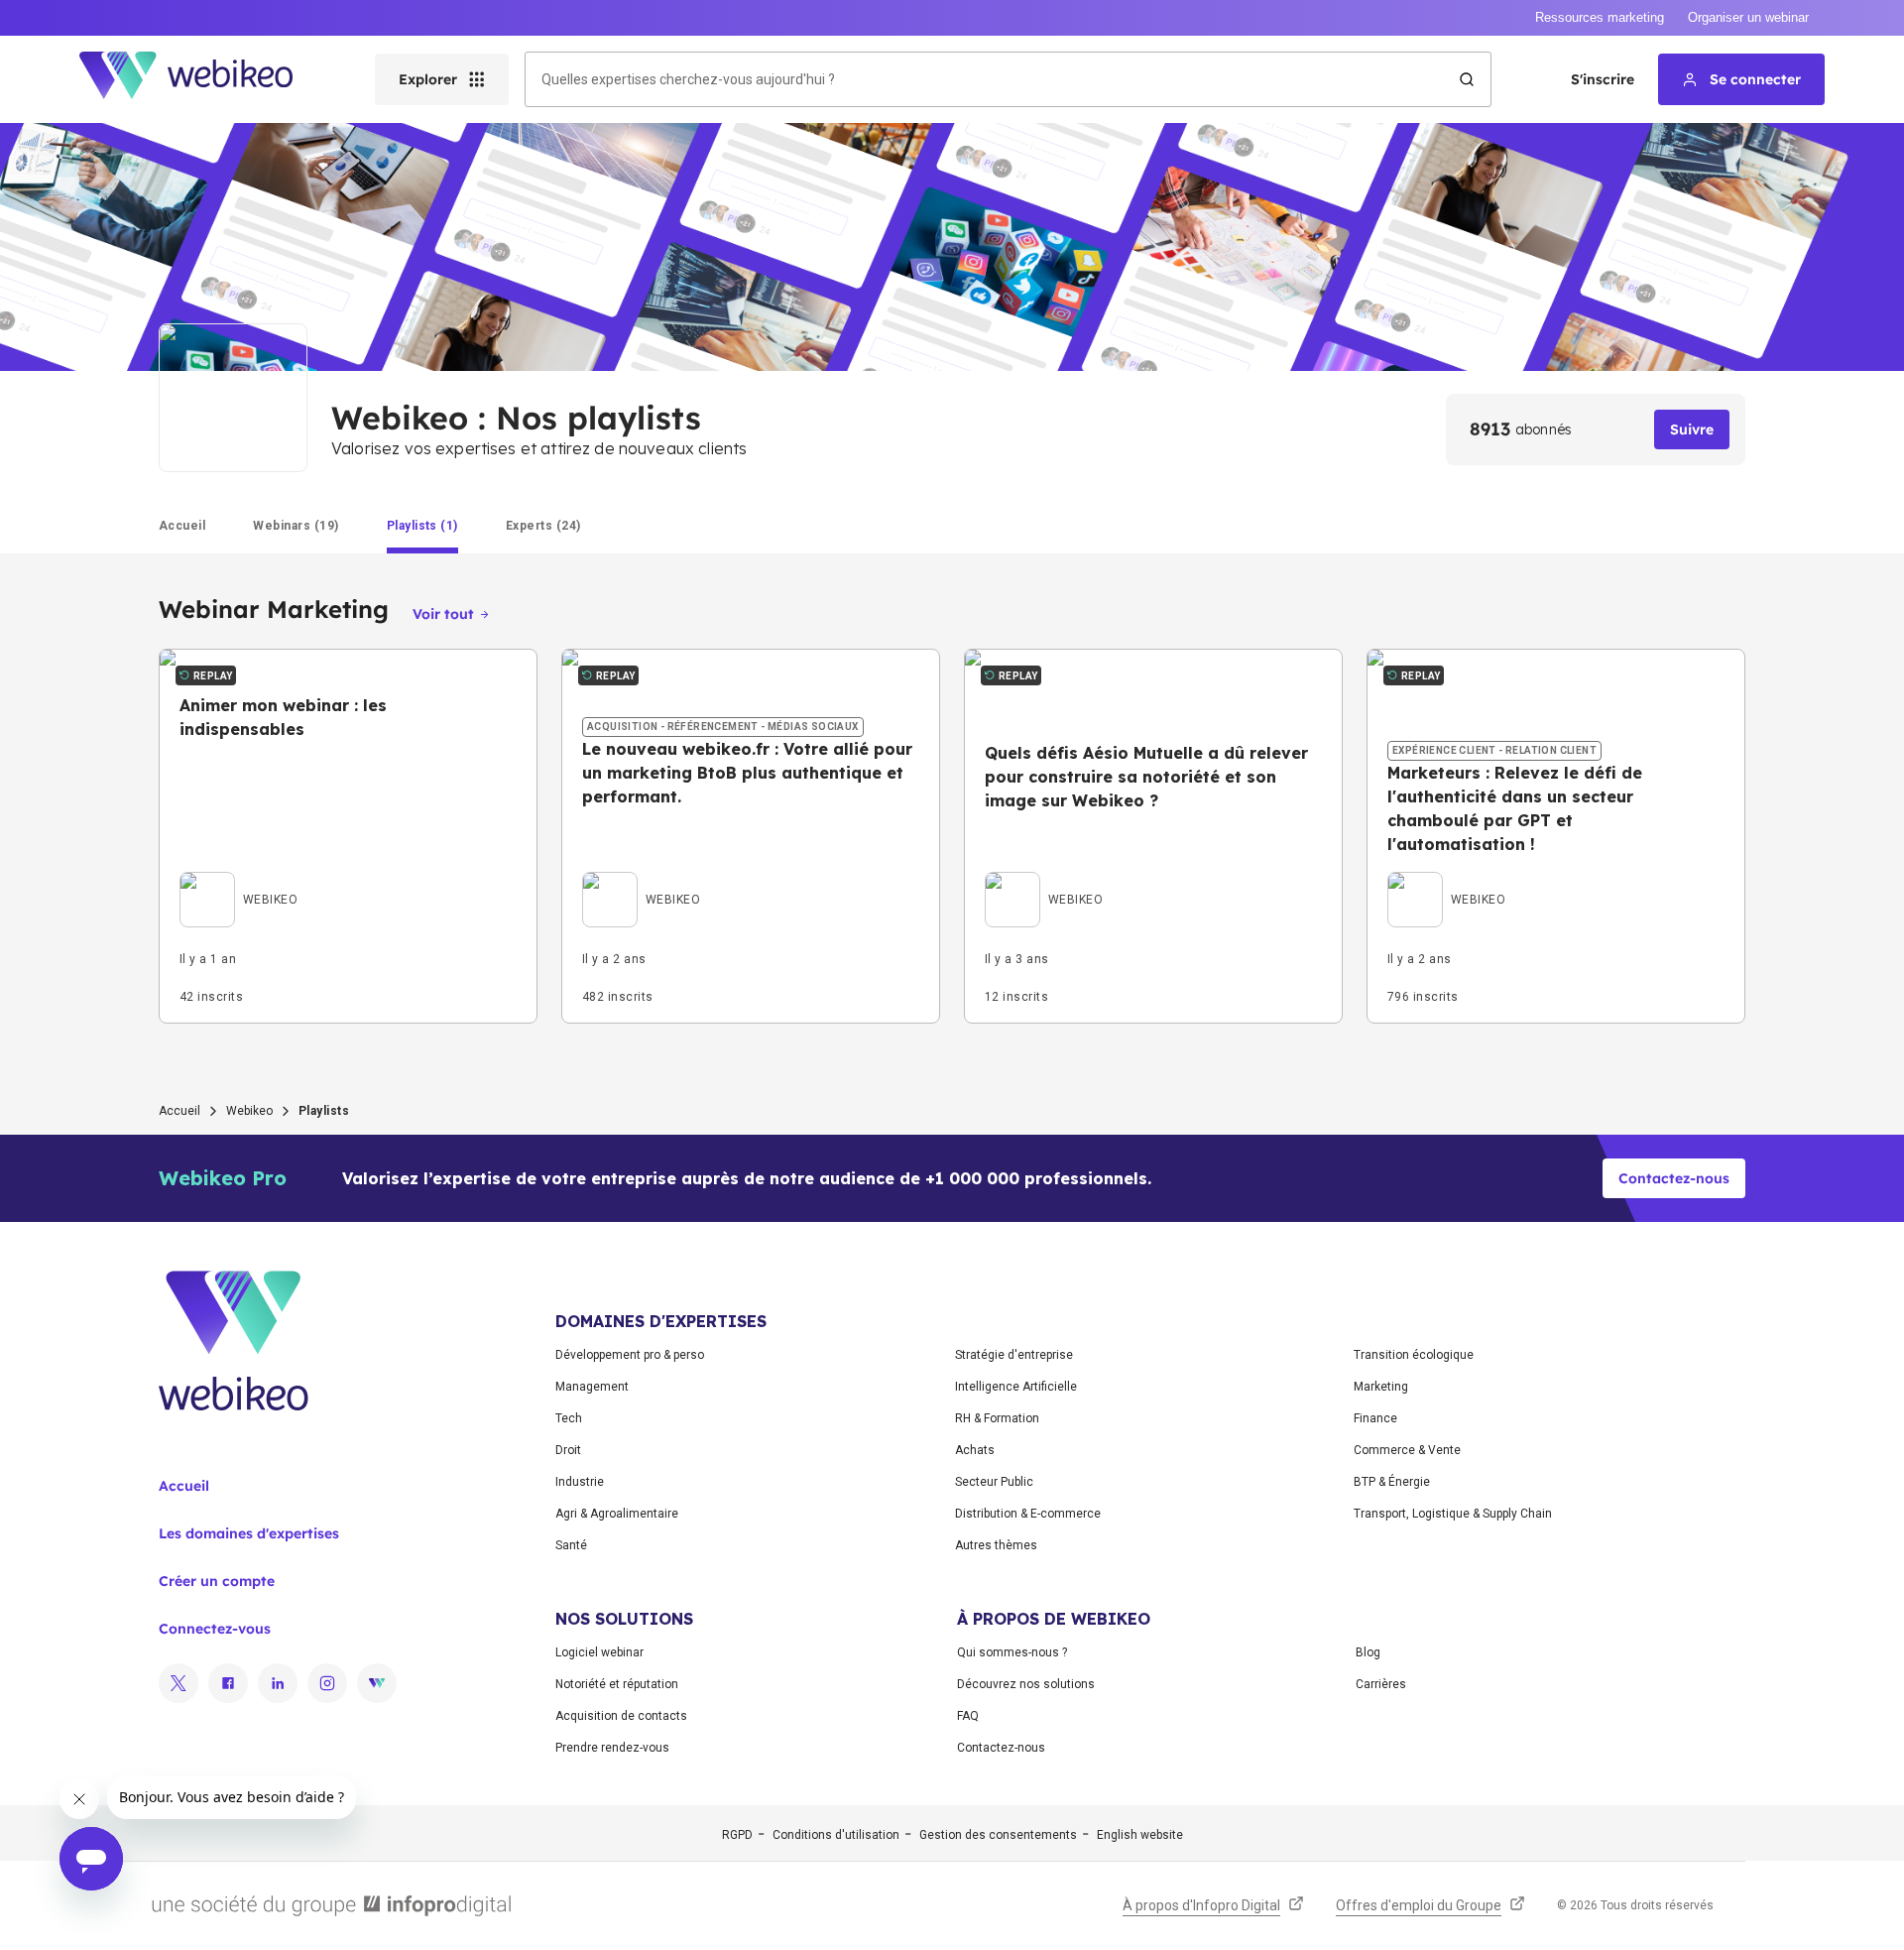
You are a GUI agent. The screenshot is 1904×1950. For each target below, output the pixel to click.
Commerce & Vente (1407, 1450)
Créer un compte (217, 1581)
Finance (1375, 1418)
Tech (569, 1418)
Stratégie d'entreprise (1014, 1355)
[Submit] (1467, 79)
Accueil (179, 1111)
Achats (975, 1450)
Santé (571, 1545)
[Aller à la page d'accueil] (203, 79)
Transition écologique (1414, 1355)
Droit (568, 1450)
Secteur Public (994, 1482)
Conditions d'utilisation (836, 1835)
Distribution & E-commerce (1028, 1514)
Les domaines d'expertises (249, 1533)
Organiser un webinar (1748, 17)
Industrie (580, 1482)
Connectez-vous (215, 1629)
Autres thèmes (996, 1545)
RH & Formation (997, 1418)
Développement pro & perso (630, 1355)
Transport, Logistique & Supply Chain (1453, 1514)
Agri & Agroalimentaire (617, 1514)
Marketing (1381, 1387)
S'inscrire (1603, 79)
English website (1140, 1835)
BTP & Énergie (1392, 1482)
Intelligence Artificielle (1016, 1387)
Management (592, 1387)
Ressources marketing (1600, 17)
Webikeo (249, 1111)
